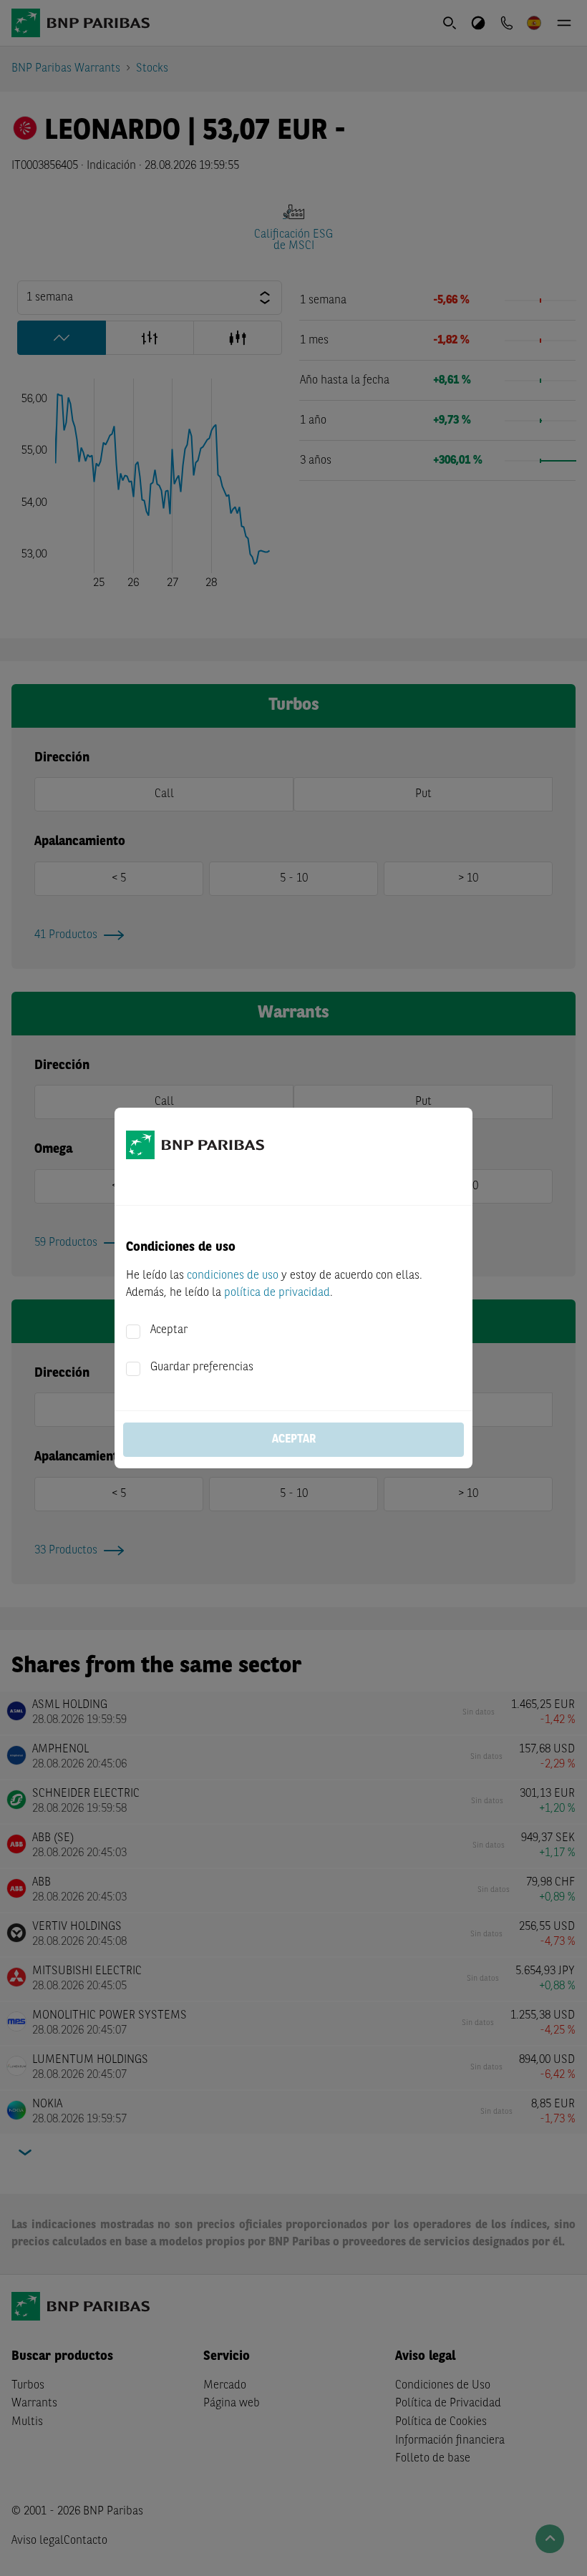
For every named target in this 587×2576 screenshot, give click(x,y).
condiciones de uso (233, 1276)
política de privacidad (277, 1293)
